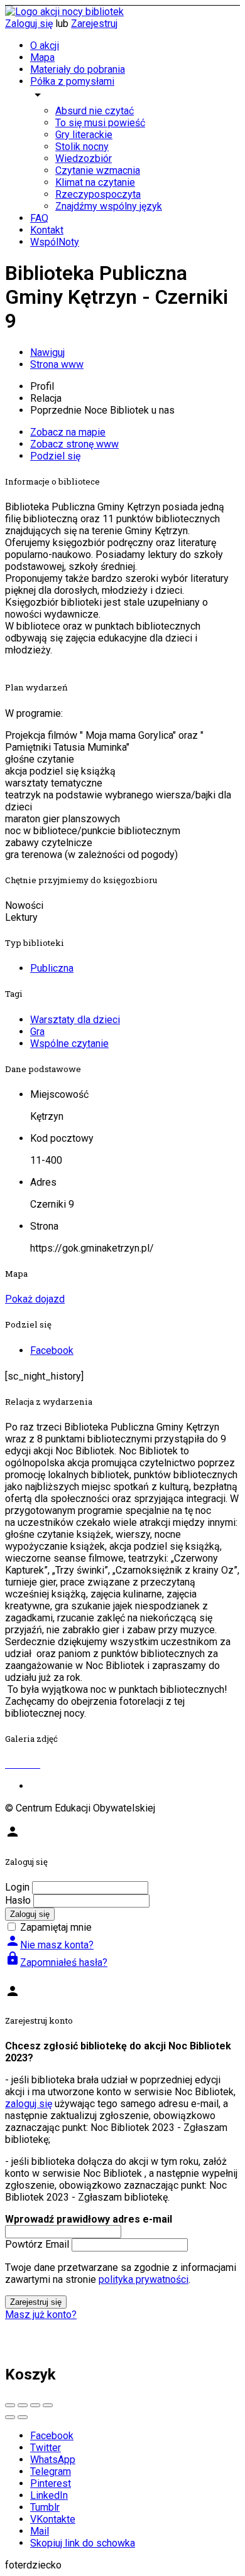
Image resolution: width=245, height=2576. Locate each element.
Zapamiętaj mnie (56, 1927)
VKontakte (53, 2519)
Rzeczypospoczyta (98, 194)
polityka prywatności (144, 2279)
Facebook (52, 2436)
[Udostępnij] (23, 2405)
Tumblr (45, 2507)
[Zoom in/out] (48, 2405)
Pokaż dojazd (35, 1299)
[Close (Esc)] (10, 2405)
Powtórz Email (37, 2244)
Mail (40, 2531)
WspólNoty (55, 242)
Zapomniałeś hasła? (56, 1962)
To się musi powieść (100, 123)
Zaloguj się (29, 24)
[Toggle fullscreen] (35, 2405)
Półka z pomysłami (72, 81)
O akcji (45, 46)
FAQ (39, 218)
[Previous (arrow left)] (10, 2417)
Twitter (46, 2448)
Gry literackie (84, 135)
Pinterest (51, 2483)
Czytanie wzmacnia (98, 170)
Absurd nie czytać (95, 111)
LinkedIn (49, 2495)
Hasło (18, 1900)
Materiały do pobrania (78, 69)
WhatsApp (53, 2460)
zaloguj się (29, 2104)
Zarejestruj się (36, 2302)
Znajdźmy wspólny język (109, 206)
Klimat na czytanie (95, 182)
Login (17, 1887)
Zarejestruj (94, 24)
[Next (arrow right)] (23, 2417)
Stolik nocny (82, 147)
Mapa (42, 57)
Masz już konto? (41, 2315)
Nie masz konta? (49, 1945)
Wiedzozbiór (84, 158)
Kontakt (47, 230)
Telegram (51, 2471)
